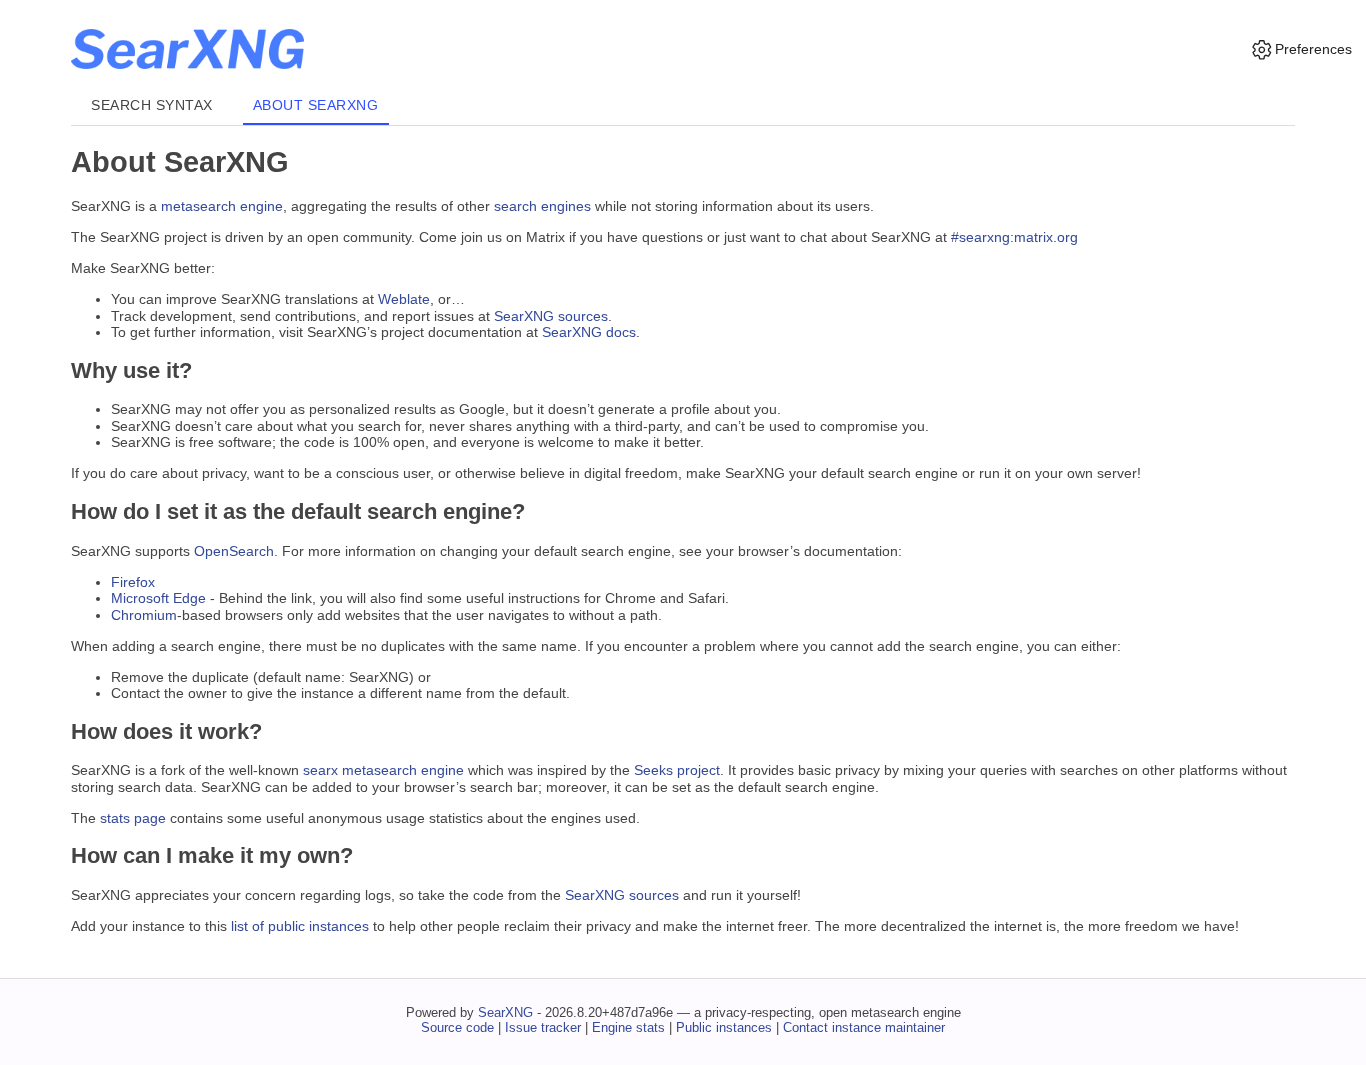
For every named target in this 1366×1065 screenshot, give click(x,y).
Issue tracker (543, 1027)
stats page (133, 818)
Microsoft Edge (158, 598)
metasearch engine (222, 206)
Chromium (144, 615)
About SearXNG (316, 105)
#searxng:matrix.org (1014, 237)
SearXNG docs (589, 332)
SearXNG (505, 1012)
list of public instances (300, 926)
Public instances (724, 1027)
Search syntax (152, 105)
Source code (457, 1027)
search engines (542, 206)
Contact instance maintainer (864, 1027)
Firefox (133, 582)
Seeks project (677, 770)
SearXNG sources (551, 316)
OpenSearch (234, 551)
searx (320, 770)
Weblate (404, 299)
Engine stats (628, 1027)
